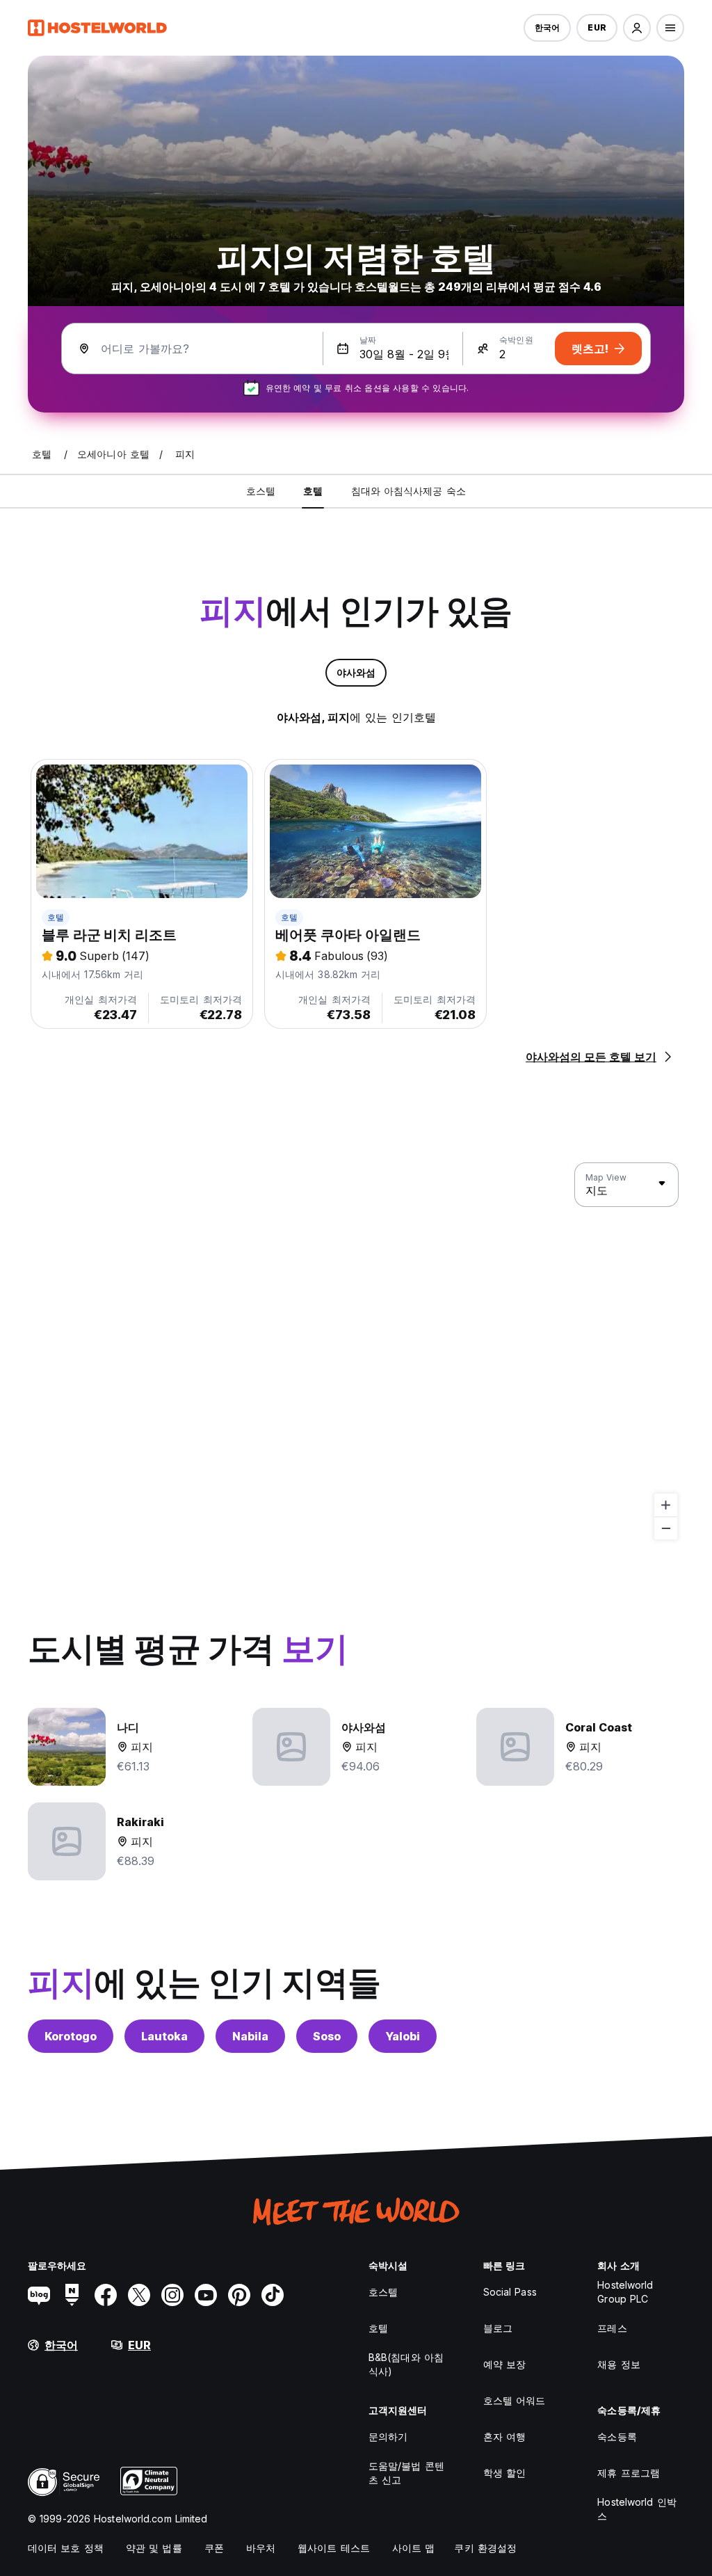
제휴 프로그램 (629, 2473)
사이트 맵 (414, 2548)
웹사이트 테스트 (334, 2548)
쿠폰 (214, 2548)
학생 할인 (505, 2473)
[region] (356, 1352)
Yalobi (403, 2036)
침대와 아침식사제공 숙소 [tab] (408, 491)
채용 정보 (619, 2364)
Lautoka (164, 2036)
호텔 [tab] (313, 491)
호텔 (56, 917)
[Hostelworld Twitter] (139, 2295)
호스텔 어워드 (515, 2400)
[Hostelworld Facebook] (106, 2295)
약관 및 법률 (154, 2548)
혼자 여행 (505, 2437)
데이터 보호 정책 (66, 2548)
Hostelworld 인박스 (637, 2509)
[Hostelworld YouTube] (206, 2295)
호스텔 (383, 2292)
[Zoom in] (666, 1505)
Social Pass (510, 2292)
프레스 (612, 2328)
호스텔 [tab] (261, 491)
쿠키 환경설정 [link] (485, 2548)
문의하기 (388, 2437)
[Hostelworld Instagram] (172, 2295)
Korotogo (71, 2036)
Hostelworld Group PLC (625, 2292)
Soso (327, 2036)
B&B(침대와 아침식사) (406, 2364)
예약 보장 (505, 2364)
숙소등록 (617, 2437)
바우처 (261, 2548)
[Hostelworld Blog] (39, 2295)
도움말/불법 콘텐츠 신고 (406, 2473)
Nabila (250, 2036)
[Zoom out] (666, 1528)
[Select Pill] (637, 28)
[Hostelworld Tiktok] (273, 2295)
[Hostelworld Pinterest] (239, 2295)
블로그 (498, 2328)
